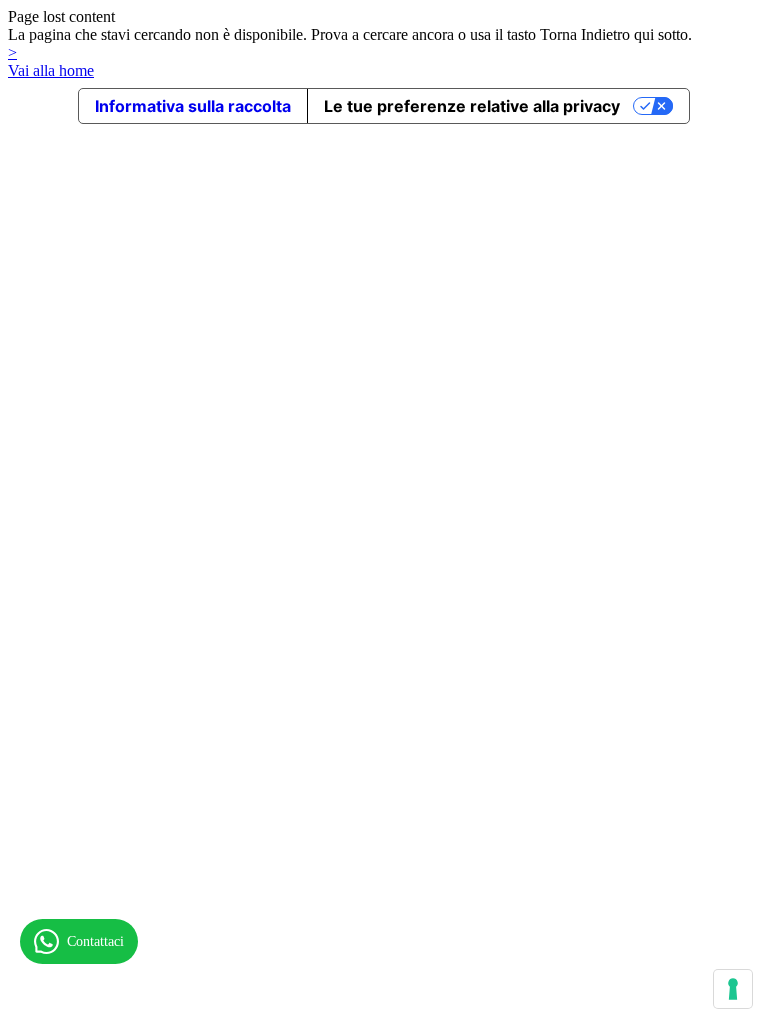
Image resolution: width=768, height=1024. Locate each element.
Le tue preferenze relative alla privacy (472, 106)
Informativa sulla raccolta (193, 106)
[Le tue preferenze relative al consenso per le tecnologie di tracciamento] (733, 989)
